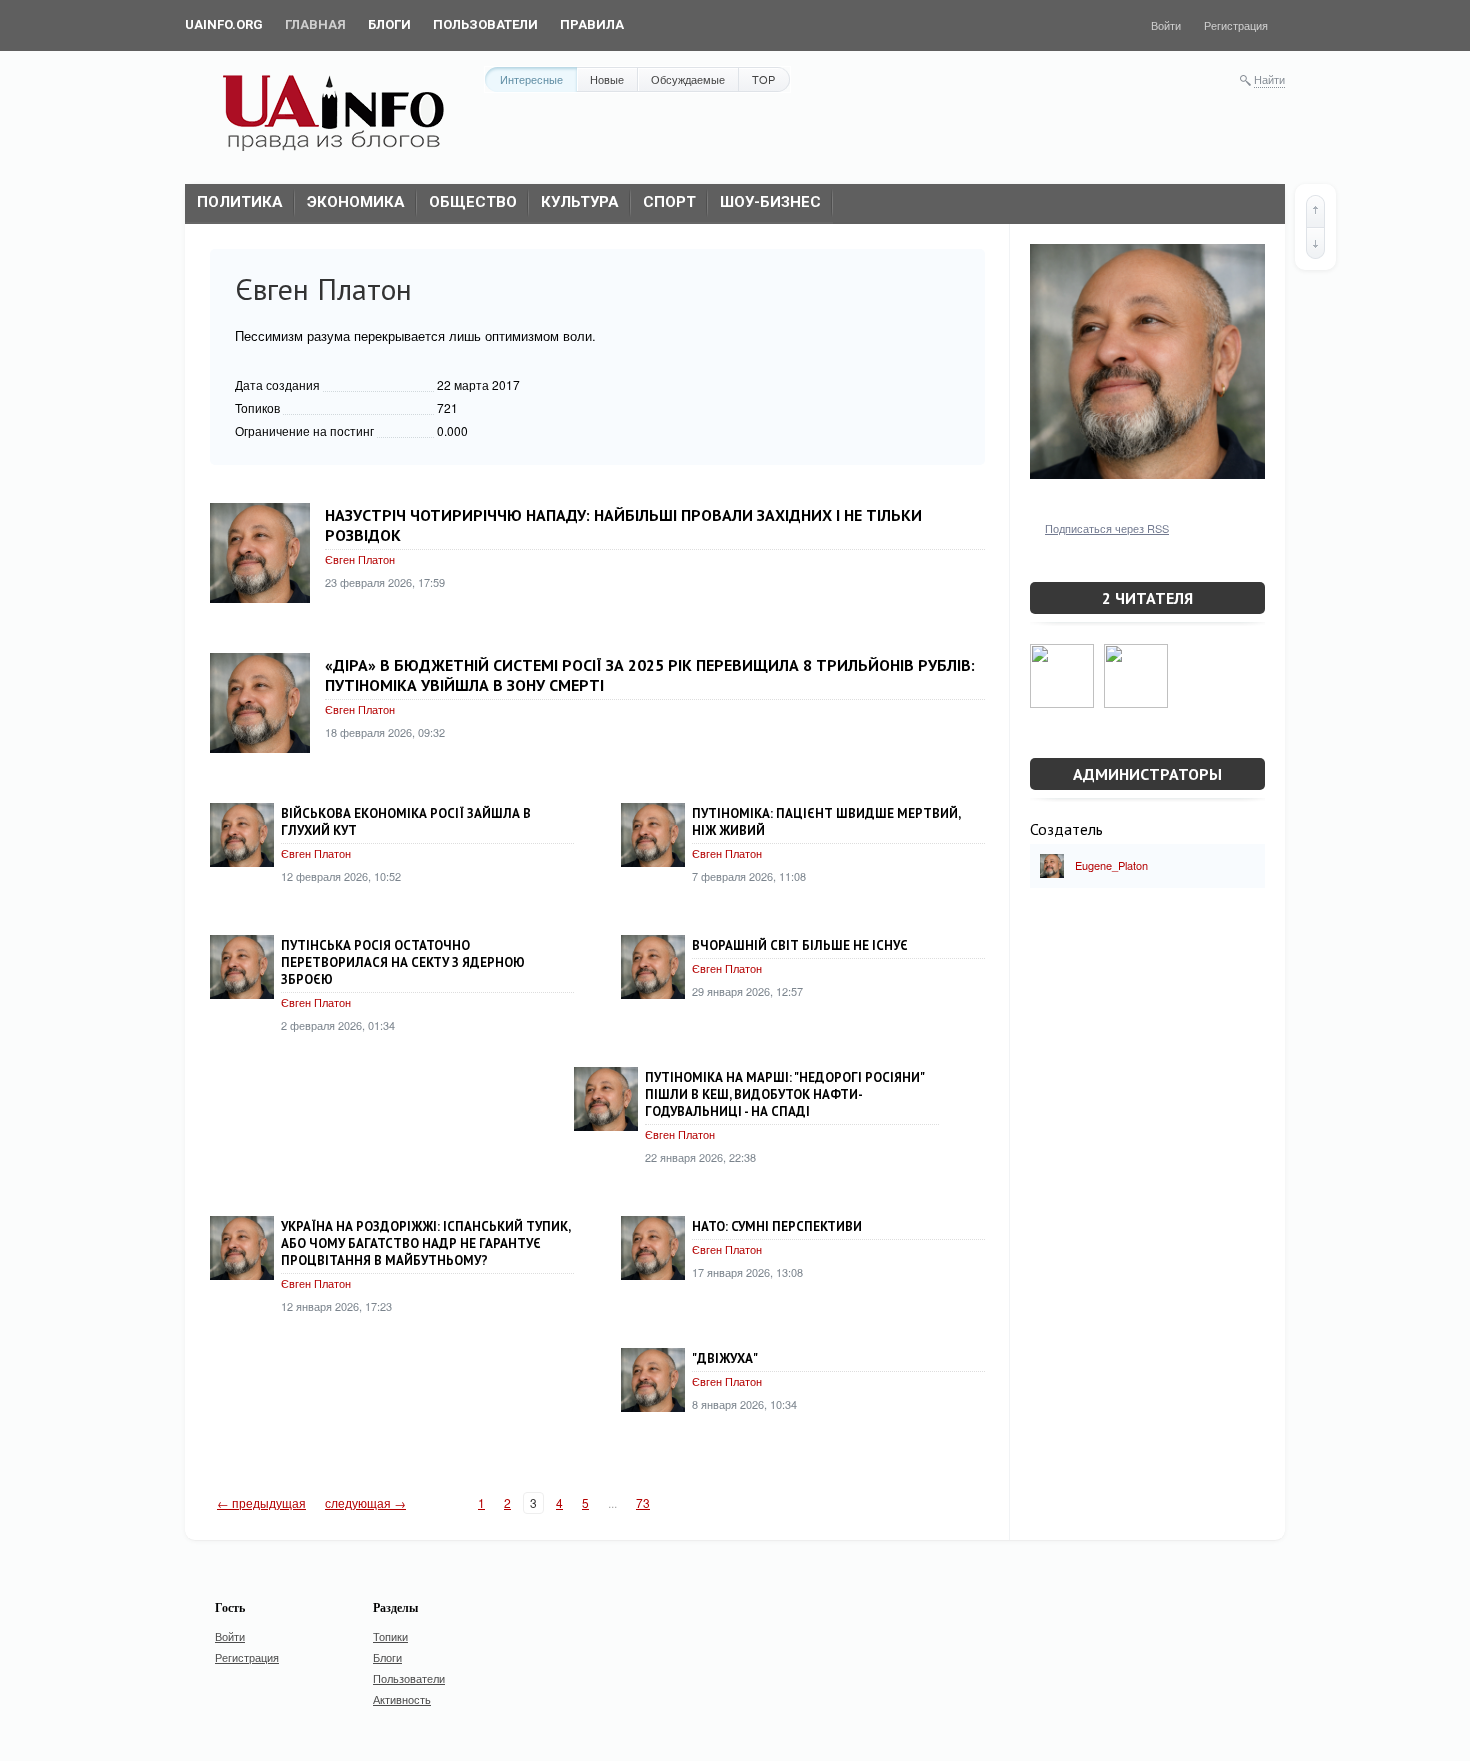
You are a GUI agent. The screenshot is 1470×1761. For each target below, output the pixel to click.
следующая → (365, 1502)
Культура (580, 202)
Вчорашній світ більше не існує (800, 945)
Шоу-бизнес (770, 202)
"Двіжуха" (725, 1358)
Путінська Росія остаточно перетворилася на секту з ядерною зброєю (403, 962)
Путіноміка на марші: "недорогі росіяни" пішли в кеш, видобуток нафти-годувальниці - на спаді (784, 1094)
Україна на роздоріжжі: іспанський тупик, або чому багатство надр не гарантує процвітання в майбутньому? (425, 1243)
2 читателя (1147, 598)
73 (643, 1502)
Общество (473, 202)
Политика (240, 202)
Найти (1269, 79)
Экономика (356, 202)
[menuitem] (224, 25)
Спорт (669, 202)
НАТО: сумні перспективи (777, 1226)
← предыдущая (261, 1502)
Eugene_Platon (1111, 865)
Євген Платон (360, 559)
